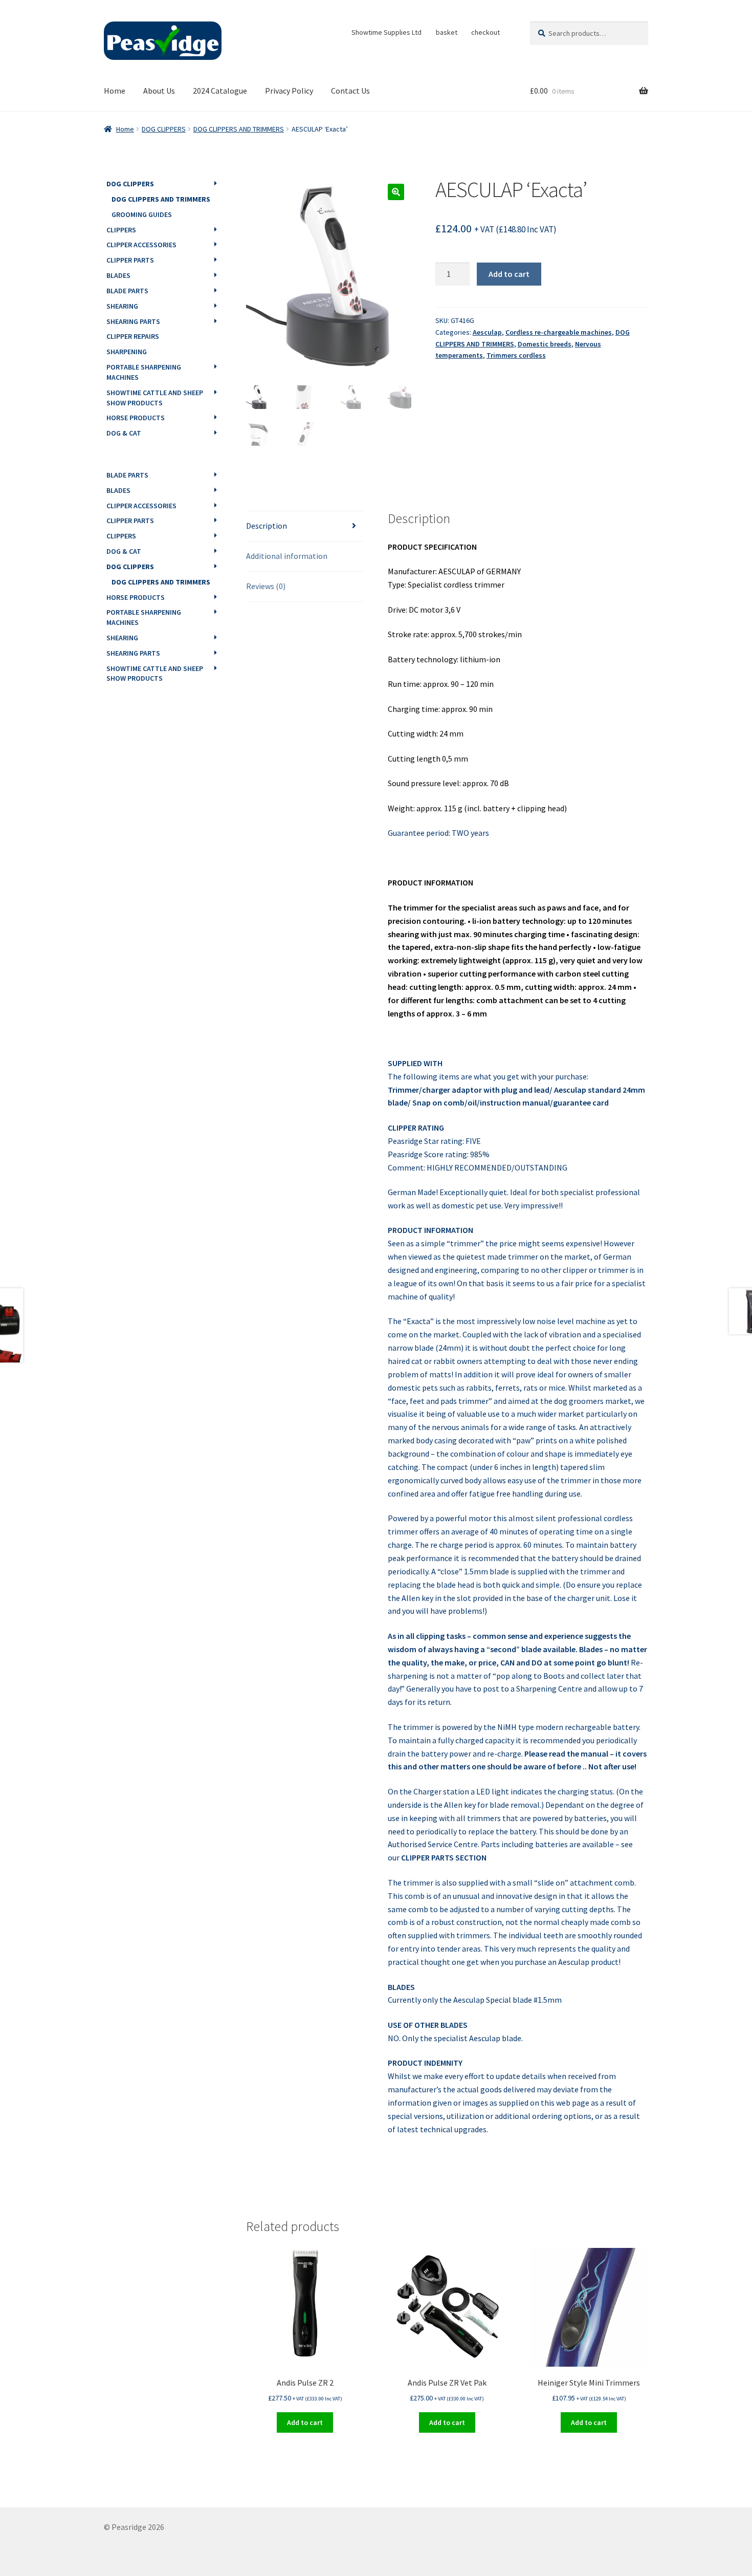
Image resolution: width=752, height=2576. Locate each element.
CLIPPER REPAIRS (133, 336)
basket (447, 32)
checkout (485, 32)
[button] (396, 192)
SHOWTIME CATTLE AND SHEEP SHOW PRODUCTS (155, 398)
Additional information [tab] (287, 556)
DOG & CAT (124, 433)
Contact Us (350, 91)
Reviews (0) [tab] (266, 586)
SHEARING (122, 306)
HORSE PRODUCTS (136, 418)
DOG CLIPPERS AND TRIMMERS (239, 129)
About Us (159, 91)
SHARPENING (127, 352)
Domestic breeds (545, 344)
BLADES (118, 275)
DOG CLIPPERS (164, 129)
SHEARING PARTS (133, 321)
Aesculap (487, 332)
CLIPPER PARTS (130, 260)
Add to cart (509, 274)
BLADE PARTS (127, 291)
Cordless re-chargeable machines (559, 332)
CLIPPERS (121, 230)
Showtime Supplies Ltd (386, 32)
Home (115, 91)
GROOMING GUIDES (142, 214)
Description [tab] (267, 526)
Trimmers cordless (516, 355)
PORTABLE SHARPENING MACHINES (144, 372)
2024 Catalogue (220, 91)
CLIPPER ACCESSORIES (141, 245)
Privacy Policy (289, 91)
